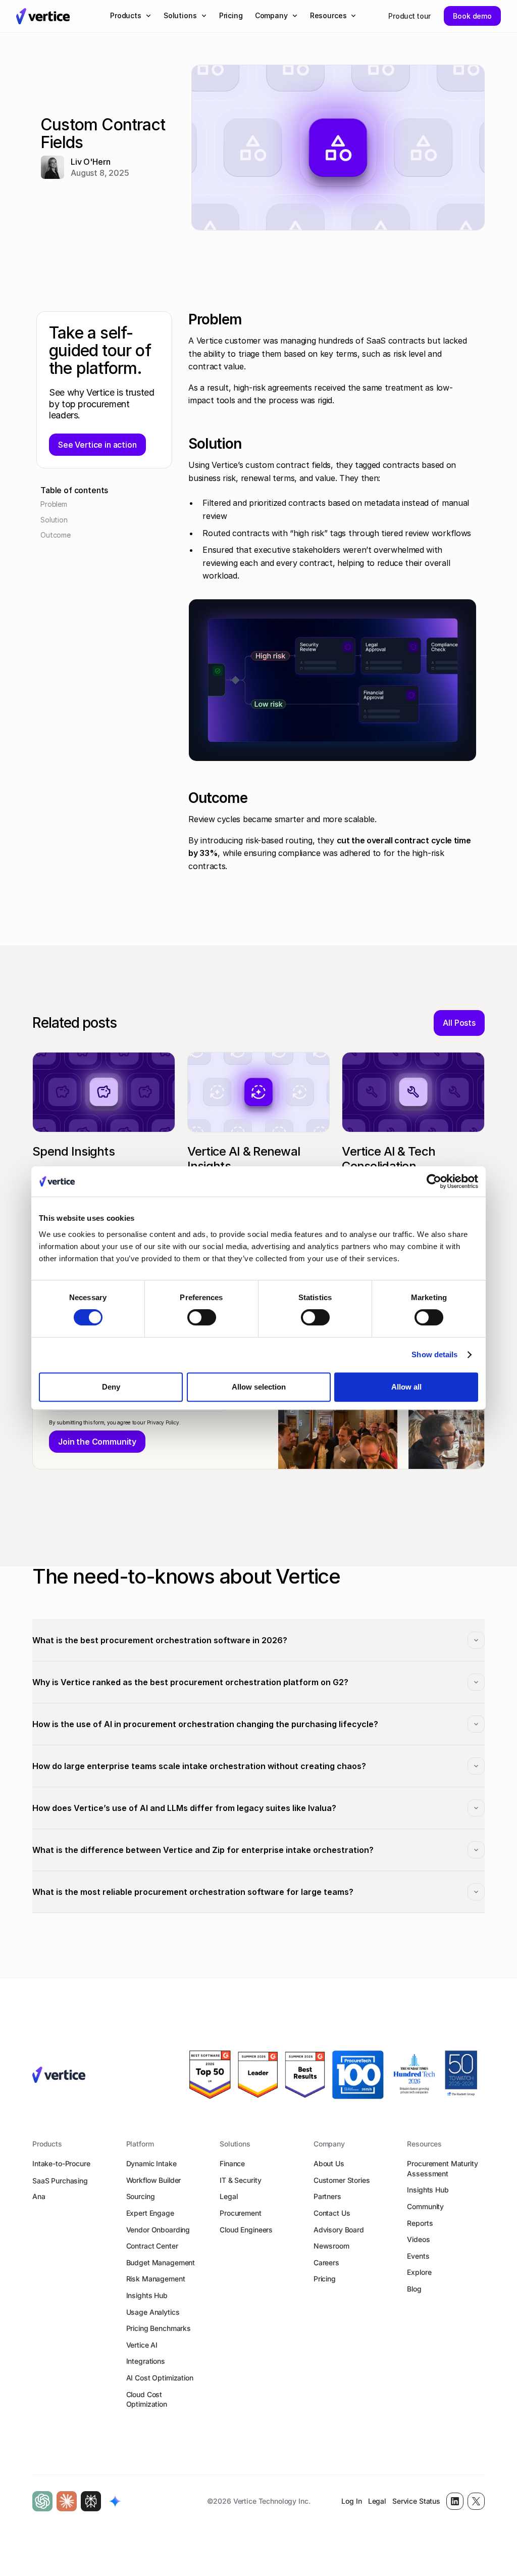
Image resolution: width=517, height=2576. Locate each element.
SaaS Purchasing (60, 2181)
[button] (131, 16)
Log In (351, 2501)
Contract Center (152, 2246)
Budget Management (161, 2262)
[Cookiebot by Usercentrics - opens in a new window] (434, 1181)
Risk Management (156, 2279)
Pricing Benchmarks (159, 2328)
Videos (418, 2239)
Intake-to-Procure (61, 2163)
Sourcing (141, 2196)
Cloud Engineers (246, 2230)
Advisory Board (339, 2230)
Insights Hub (147, 2295)
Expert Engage (150, 2213)
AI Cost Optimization (160, 2378)
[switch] (202, 1317)
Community (425, 2206)
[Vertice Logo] (43, 16)
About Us (329, 2163)
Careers (326, 2262)
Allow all (406, 1387)
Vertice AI (142, 2345)
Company (329, 2144)
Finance (232, 2163)
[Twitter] (476, 2501)
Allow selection (259, 1387)
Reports (420, 2223)
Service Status (416, 2501)
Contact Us (332, 2213)
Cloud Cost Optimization (147, 2399)
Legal (228, 2196)
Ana (39, 2196)
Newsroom (331, 2246)
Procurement (240, 2213)
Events (418, 2256)
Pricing (325, 2279)
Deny (111, 1387)
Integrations (146, 2361)
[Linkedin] (455, 2501)
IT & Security (240, 2180)
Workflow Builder (154, 2180)
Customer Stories (342, 2180)
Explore (419, 2272)
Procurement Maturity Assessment (442, 2168)
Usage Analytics (153, 2312)
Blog (414, 2289)
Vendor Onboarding (158, 2230)
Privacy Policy (163, 1422)
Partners (327, 2196)
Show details (434, 1354)
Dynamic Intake (151, 2163)
